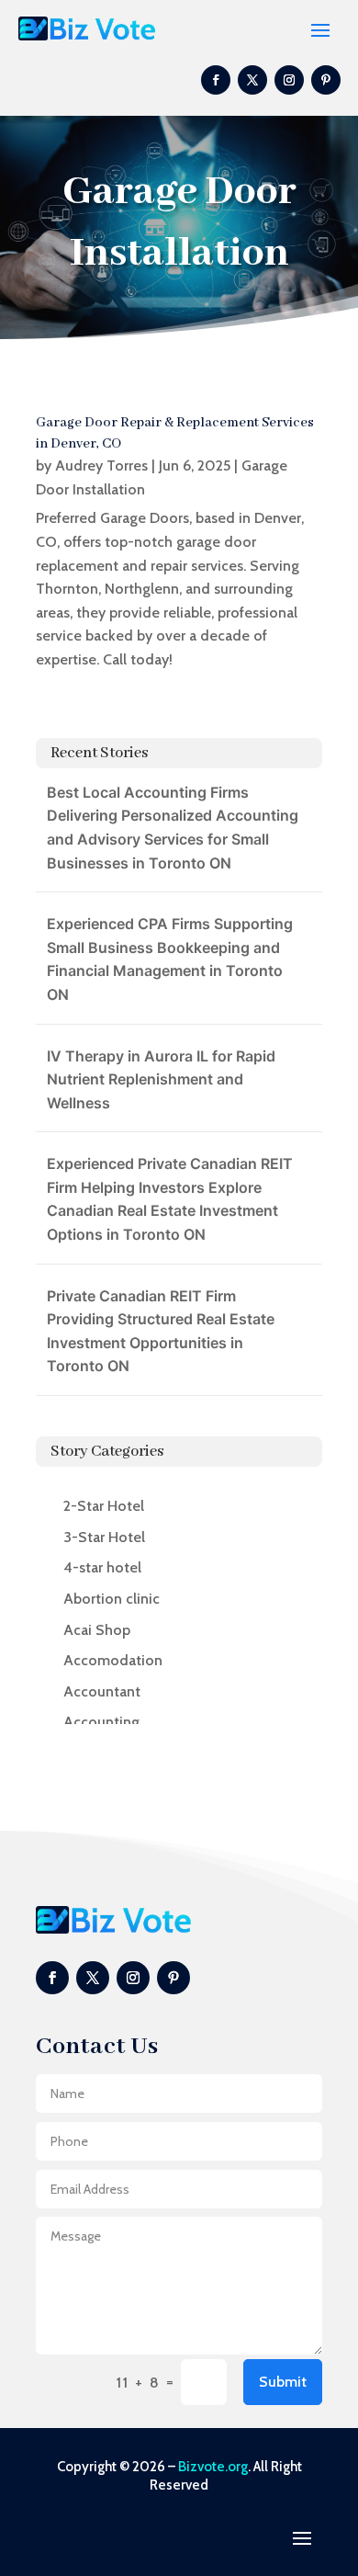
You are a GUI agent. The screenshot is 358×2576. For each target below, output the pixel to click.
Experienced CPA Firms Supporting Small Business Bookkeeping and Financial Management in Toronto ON (170, 959)
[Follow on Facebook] (216, 80)
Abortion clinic (112, 1599)
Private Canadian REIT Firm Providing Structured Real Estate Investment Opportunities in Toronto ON (161, 1331)
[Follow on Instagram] (289, 80)
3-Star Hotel (104, 1537)
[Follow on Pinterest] (326, 80)
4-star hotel (102, 1567)
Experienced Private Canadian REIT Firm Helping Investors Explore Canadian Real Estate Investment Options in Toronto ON (170, 1199)
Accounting (101, 1722)
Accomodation (113, 1660)
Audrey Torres (101, 465)
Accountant (102, 1691)
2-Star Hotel (104, 1506)
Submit (283, 2382)
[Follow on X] (252, 80)
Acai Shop (97, 1630)
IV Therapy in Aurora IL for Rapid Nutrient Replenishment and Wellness (161, 1079)
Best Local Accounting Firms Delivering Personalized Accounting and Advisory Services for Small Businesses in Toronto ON (173, 828)
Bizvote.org (213, 2467)
